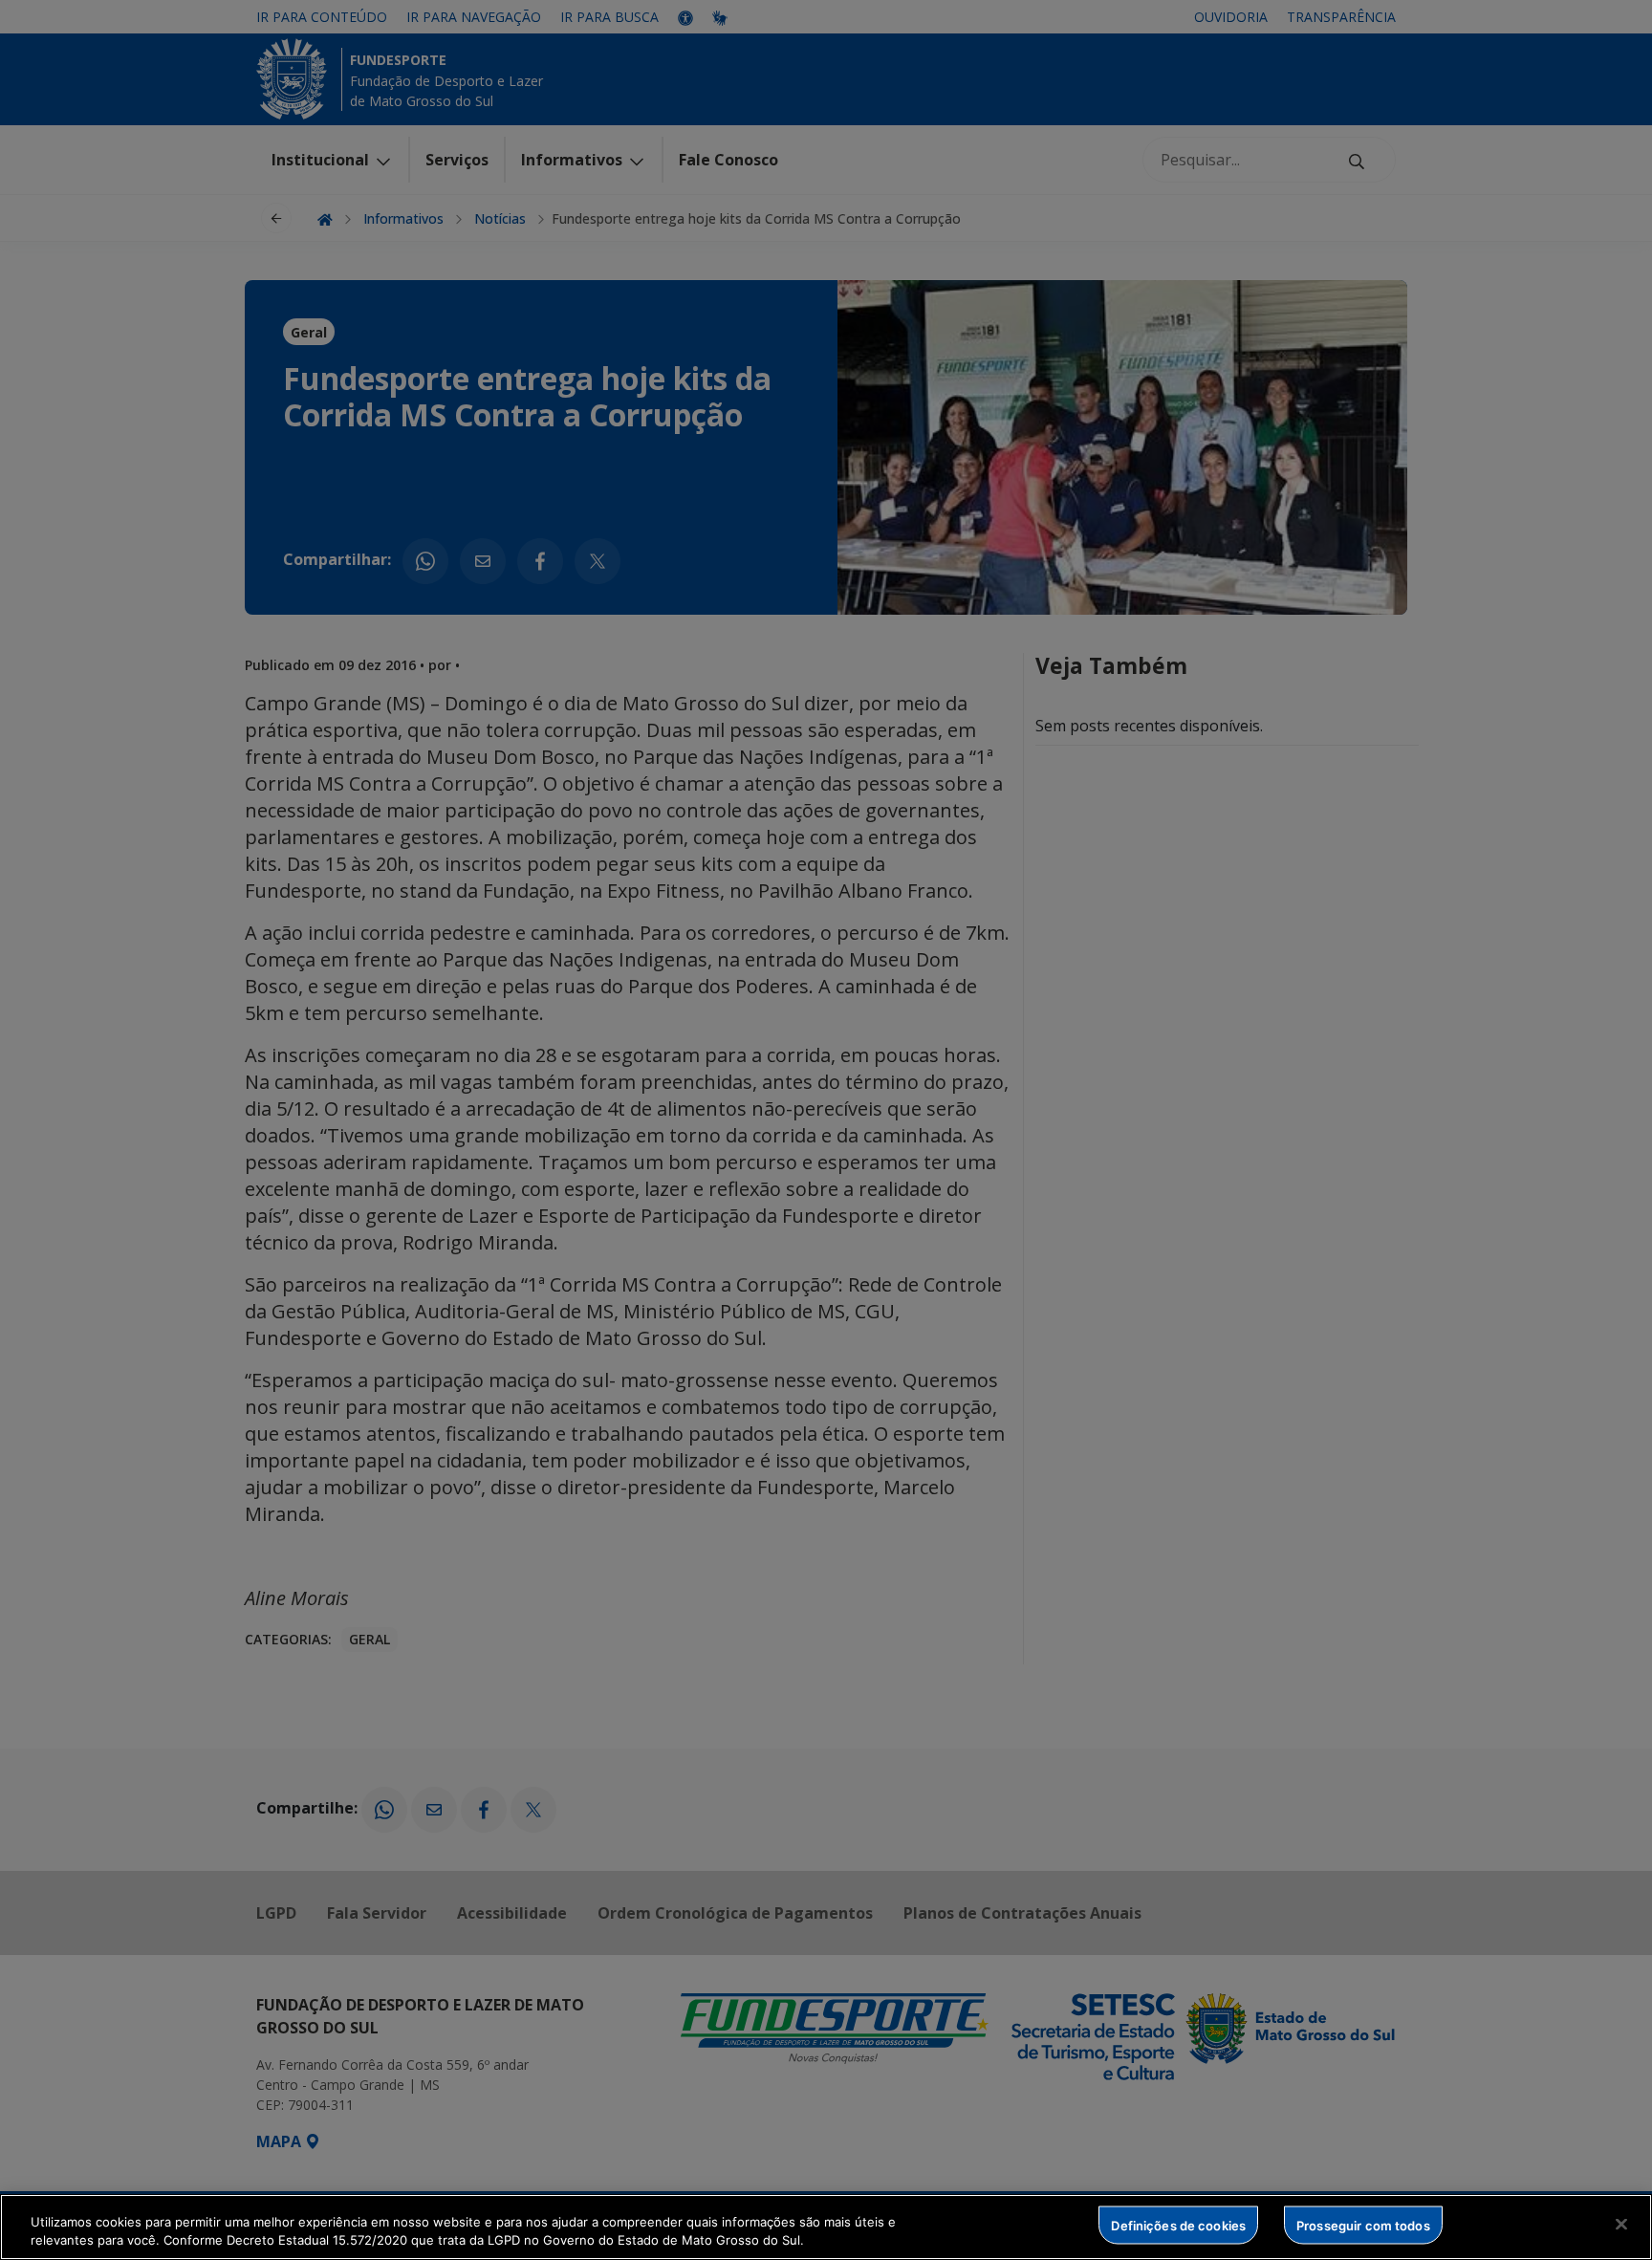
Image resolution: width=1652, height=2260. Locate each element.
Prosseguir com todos (1363, 2225)
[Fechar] (1621, 2225)
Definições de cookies (1178, 2225)
